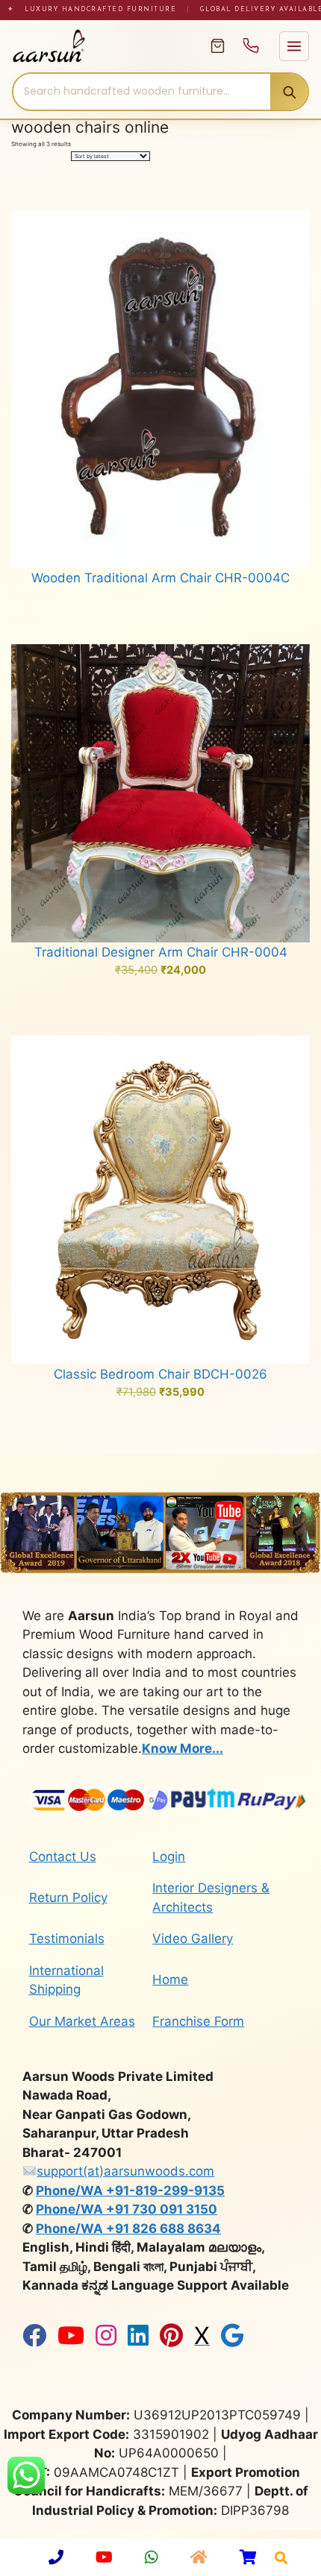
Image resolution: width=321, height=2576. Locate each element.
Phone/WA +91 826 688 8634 (128, 2229)
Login (169, 1857)
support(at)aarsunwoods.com (125, 2171)
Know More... (183, 1748)
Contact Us (63, 1857)
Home (170, 1980)
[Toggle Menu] (294, 46)
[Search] (289, 92)
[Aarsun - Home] (103, 46)
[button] (281, 2558)
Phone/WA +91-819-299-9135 (130, 2191)
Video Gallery (193, 1939)
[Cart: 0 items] (218, 46)
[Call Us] (251, 46)
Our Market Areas (82, 2021)
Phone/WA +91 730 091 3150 (127, 2209)
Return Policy (68, 1898)
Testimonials (67, 1939)
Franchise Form (198, 2021)
